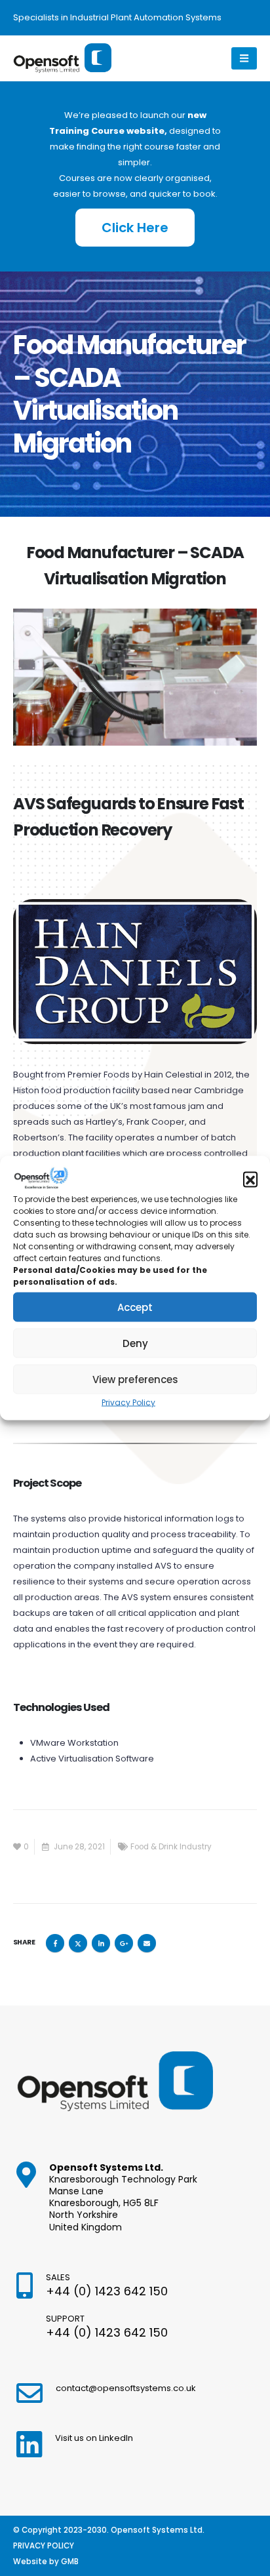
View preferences (135, 1379)
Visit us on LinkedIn (94, 2438)
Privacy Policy (128, 1402)
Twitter (78, 1943)
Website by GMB (46, 2562)
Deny (135, 1343)
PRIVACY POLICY (44, 2546)
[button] (250, 1179)
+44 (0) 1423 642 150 (107, 2291)
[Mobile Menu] (244, 58)
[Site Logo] (62, 59)
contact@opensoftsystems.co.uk (126, 2388)
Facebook (55, 1943)
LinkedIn (101, 1943)
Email (147, 1943)
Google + (124, 1943)
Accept (135, 1307)
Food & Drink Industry (171, 1847)
